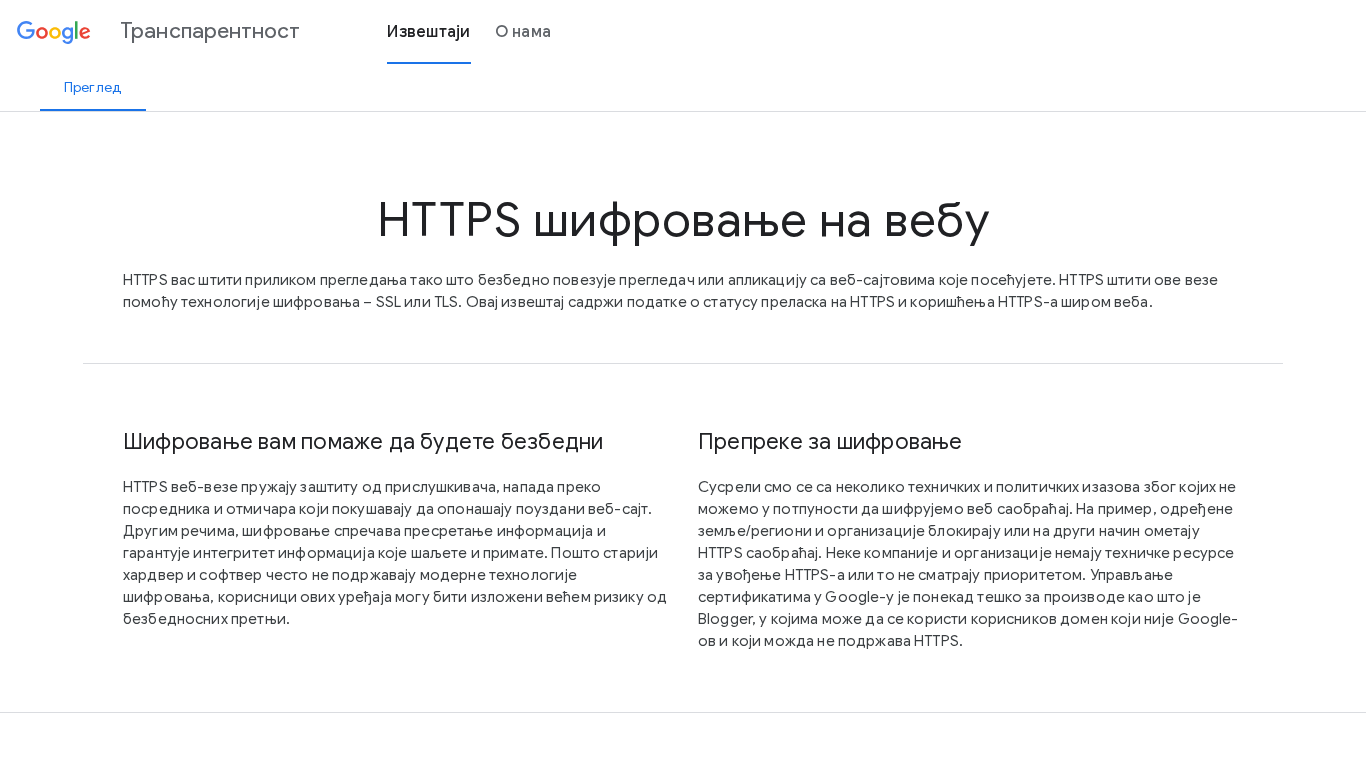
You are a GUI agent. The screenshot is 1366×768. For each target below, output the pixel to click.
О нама (523, 32)
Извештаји (428, 32)
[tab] (93, 87)
